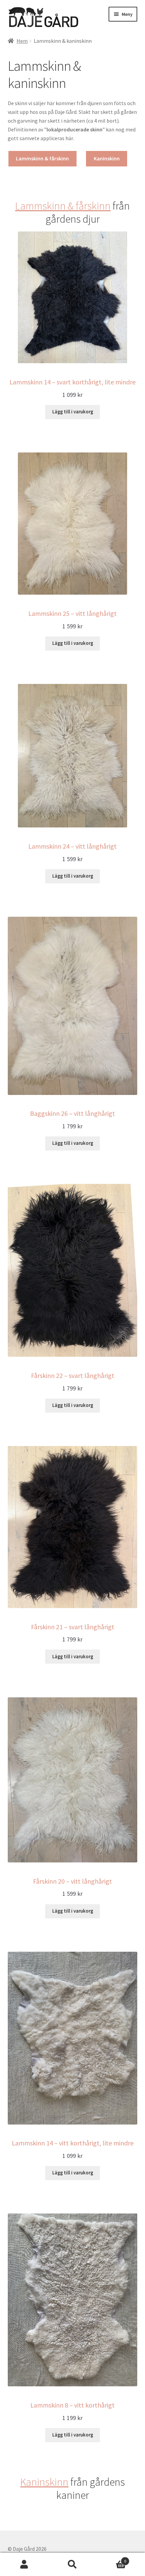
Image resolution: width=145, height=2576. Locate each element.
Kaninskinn (107, 158)
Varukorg (112, 2559)
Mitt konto (24, 2565)
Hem (22, 41)
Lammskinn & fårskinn (42, 158)
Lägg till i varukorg (73, 412)
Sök (72, 2565)
